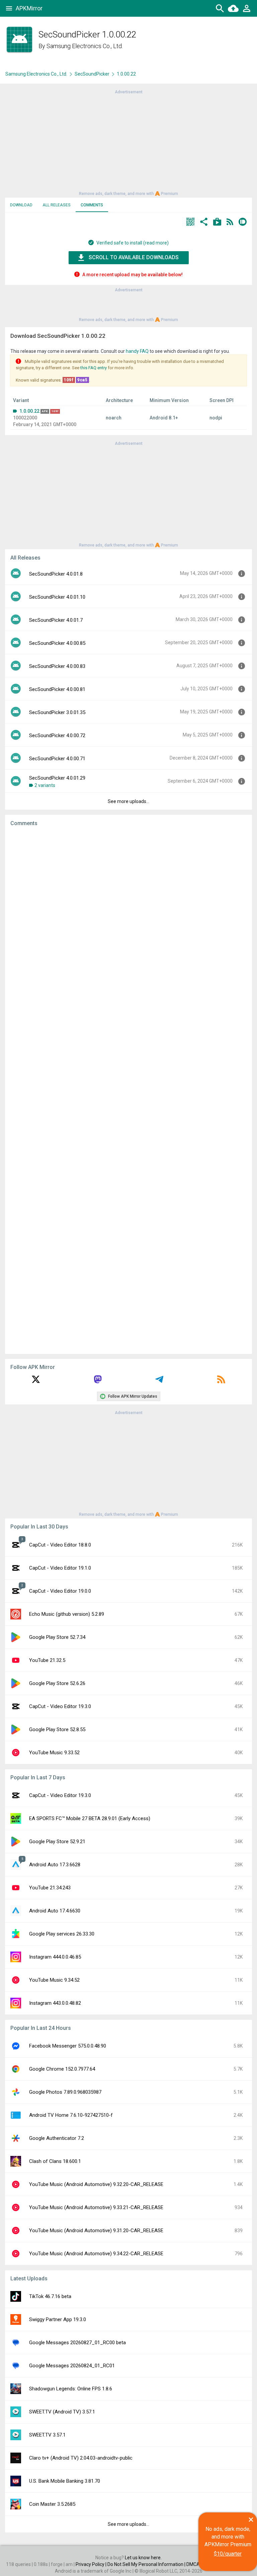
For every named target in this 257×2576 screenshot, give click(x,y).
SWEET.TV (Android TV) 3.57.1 (62, 2412)
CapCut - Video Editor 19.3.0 (60, 1706)
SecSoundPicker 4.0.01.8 (56, 574)
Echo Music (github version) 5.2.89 (67, 1614)
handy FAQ (137, 351)
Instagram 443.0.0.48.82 (55, 2003)
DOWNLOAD (21, 205)
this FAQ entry (94, 368)
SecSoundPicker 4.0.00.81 (57, 689)
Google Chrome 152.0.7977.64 (62, 2069)
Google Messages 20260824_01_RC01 (72, 2366)
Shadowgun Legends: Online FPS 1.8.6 (71, 2389)
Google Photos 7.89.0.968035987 (65, 2092)
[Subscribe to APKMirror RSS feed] (221, 1382)
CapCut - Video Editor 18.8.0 (60, 1545)
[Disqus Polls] (128, 916)
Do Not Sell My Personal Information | (147, 2564)
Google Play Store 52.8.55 (57, 1729)
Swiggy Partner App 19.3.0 (58, 2319)
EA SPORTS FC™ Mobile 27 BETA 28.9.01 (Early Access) (90, 1818)
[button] (190, 223)
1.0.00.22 (29, 411)
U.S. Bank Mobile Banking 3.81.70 (65, 2481)
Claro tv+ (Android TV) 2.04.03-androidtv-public (81, 2458)
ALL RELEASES (57, 205)
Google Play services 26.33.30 (62, 1934)
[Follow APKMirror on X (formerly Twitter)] (36, 1382)
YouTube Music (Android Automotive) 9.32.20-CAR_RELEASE (96, 2184)
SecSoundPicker (92, 74)
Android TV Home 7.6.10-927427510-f (71, 2115)
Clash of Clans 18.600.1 (55, 2161)
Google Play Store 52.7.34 (57, 1637)
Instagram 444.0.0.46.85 (55, 1957)
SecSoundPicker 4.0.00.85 (57, 643)
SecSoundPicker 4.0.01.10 (57, 597)
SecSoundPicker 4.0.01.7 (56, 620)
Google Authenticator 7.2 (57, 2138)
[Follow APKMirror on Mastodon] (98, 1382)
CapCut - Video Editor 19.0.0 (60, 1591)
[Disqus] (128, 1090)
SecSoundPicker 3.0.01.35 (57, 712)
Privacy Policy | (92, 2564)
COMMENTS (92, 205)
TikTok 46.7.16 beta (50, 2296)
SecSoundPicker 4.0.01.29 (57, 778)
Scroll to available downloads (134, 257)
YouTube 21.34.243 (50, 1888)
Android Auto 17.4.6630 (55, 1911)
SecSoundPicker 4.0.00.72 (57, 735)
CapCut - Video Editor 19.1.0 (60, 1568)
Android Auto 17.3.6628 (55, 1865)
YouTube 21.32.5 (47, 1660)
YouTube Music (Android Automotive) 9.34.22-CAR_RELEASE (96, 2254)
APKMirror (29, 8)
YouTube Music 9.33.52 (54, 1753)
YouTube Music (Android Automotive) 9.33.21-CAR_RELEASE (96, 2207)
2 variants (45, 785)
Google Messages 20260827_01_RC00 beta (77, 2343)
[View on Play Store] (217, 223)
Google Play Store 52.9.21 (57, 1842)
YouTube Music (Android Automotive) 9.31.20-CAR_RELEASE (96, 2231)
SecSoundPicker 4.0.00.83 (57, 666)
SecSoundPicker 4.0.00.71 (57, 759)
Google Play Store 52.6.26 (57, 1683)
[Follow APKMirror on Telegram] (159, 1382)
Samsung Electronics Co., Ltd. (85, 46)
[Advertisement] (128, 142)
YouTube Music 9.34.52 (54, 1980)
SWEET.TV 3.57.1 (47, 2435)
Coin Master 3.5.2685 (52, 2504)
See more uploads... (128, 801)
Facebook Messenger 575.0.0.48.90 (68, 2046)
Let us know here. (143, 2558)
